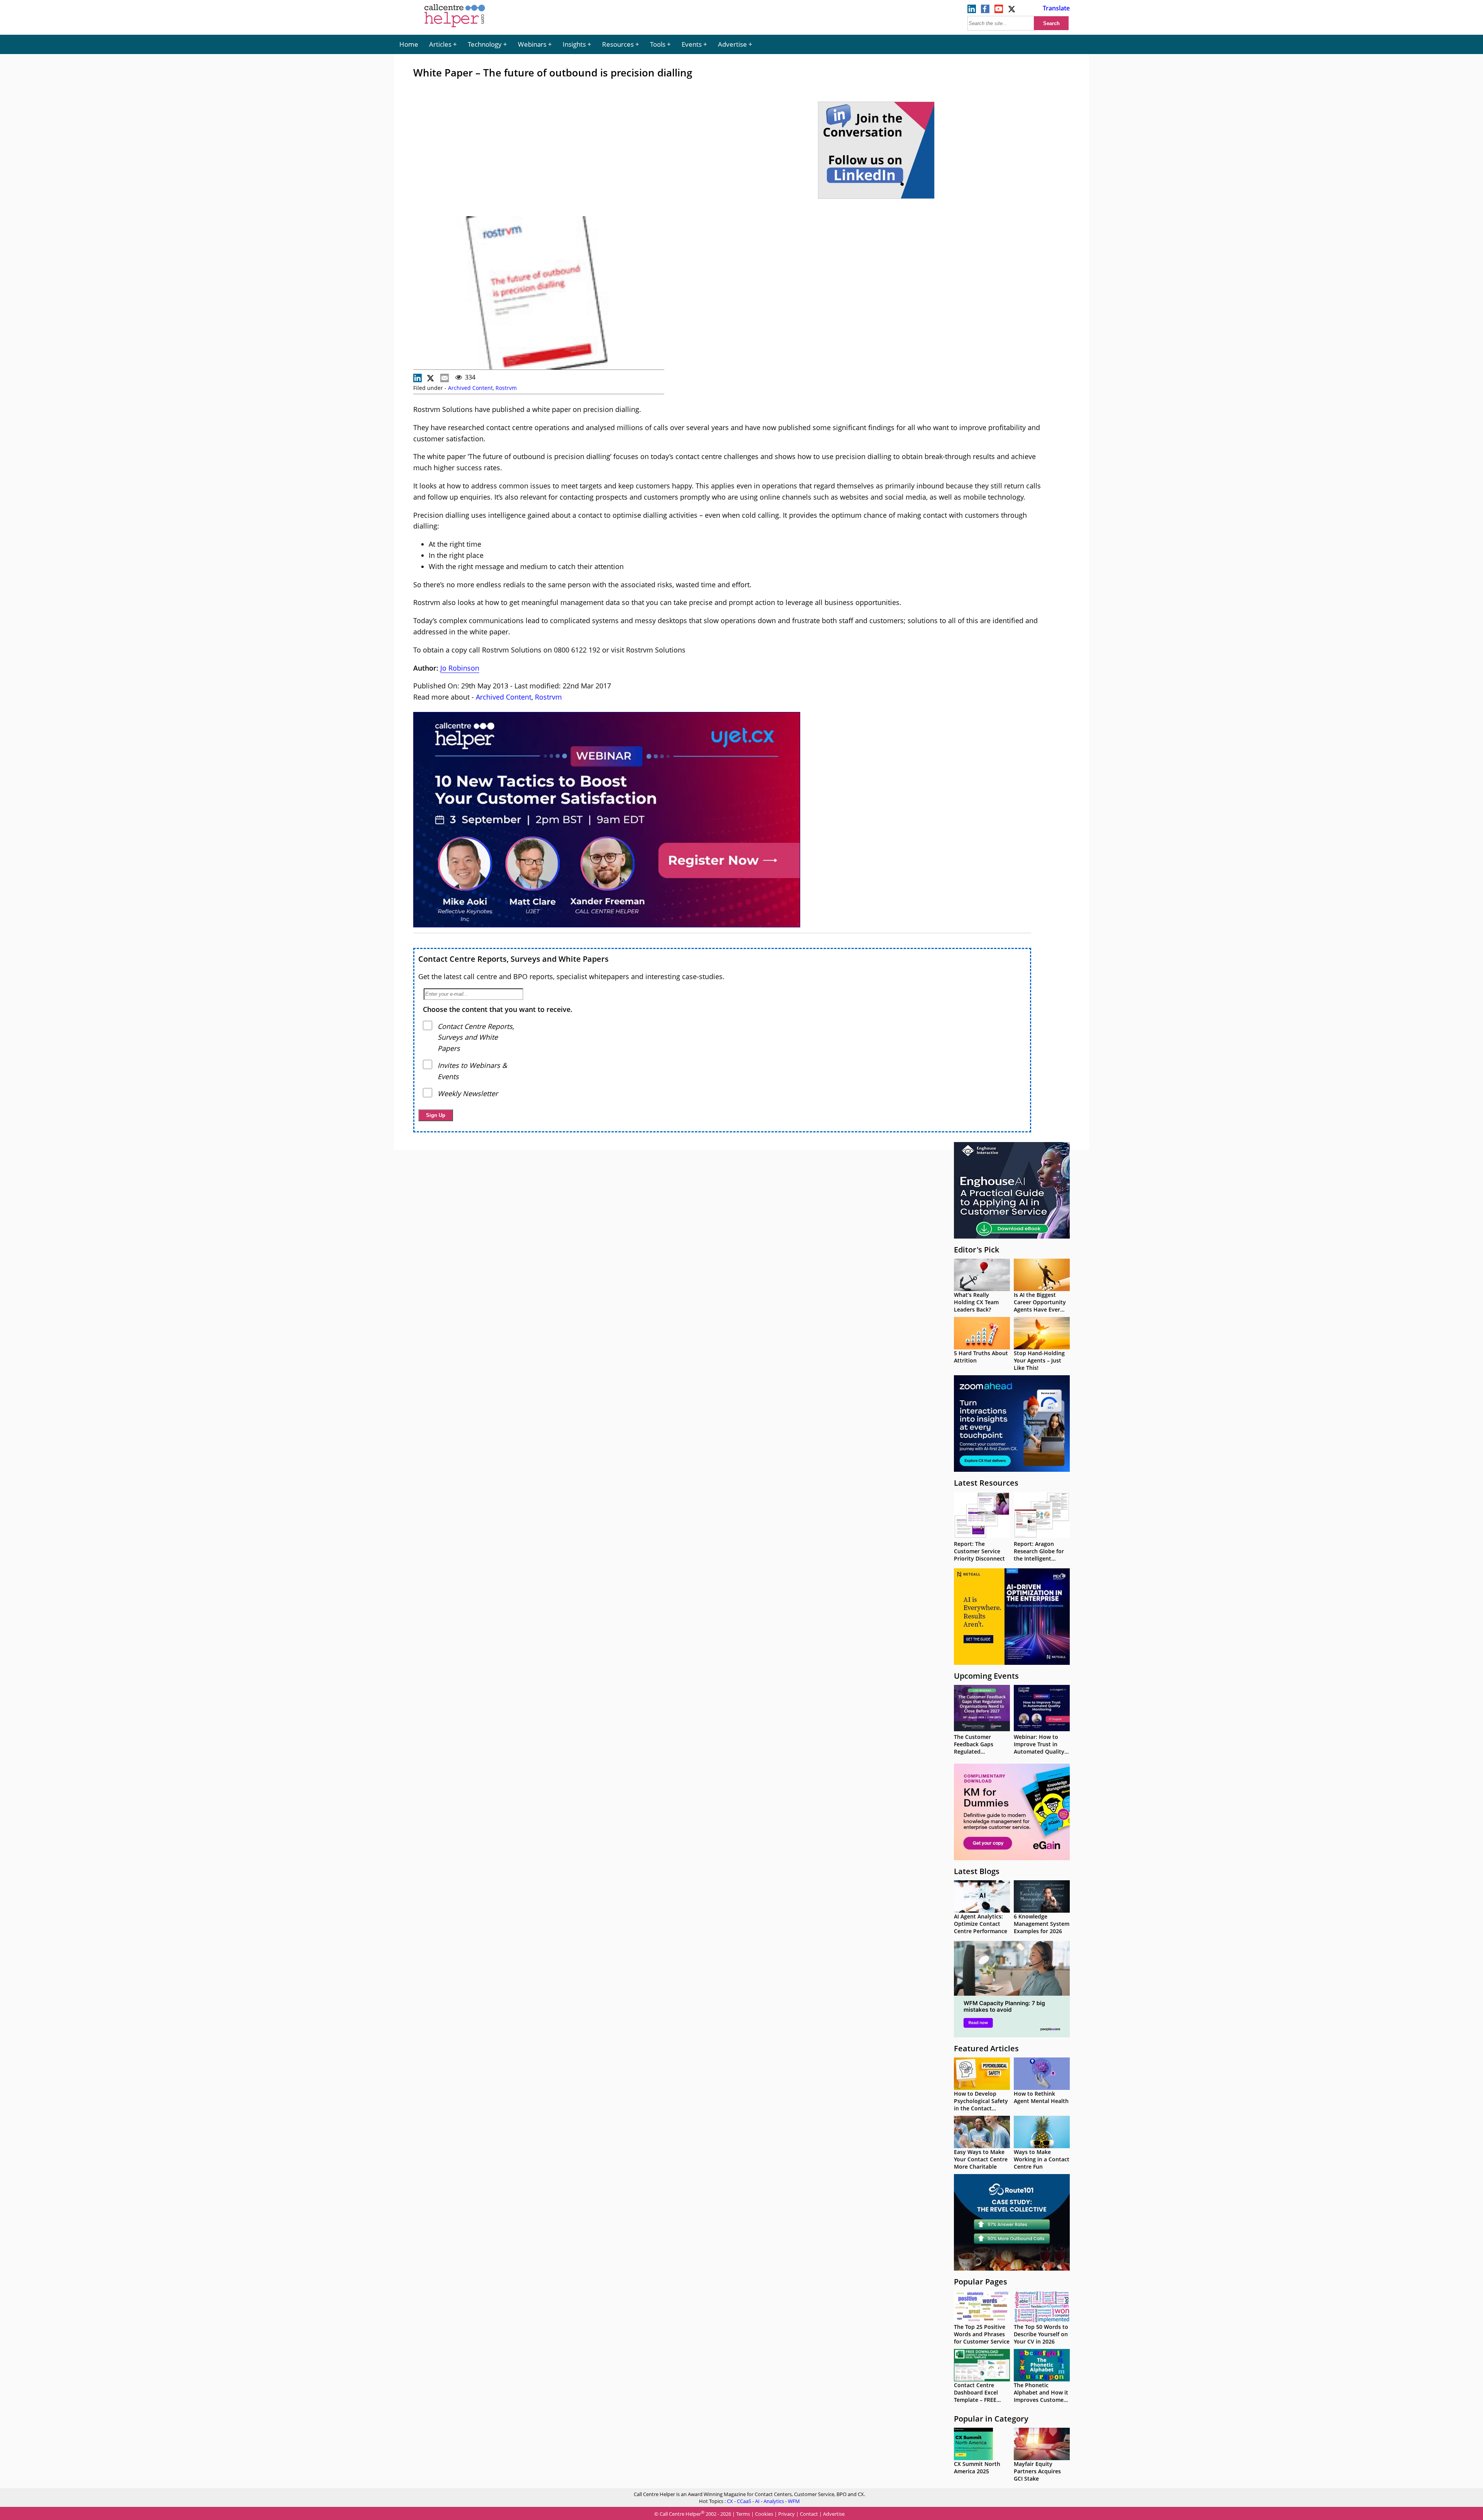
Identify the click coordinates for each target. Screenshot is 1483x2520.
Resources (618, 44)
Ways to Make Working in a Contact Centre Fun (1042, 2159)
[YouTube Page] (999, 11)
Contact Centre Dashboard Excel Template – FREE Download (976, 2396)
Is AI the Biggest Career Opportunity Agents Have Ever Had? (1040, 1306)
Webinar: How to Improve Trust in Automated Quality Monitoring (1039, 1748)
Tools (658, 44)
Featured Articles (986, 2048)
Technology (485, 44)
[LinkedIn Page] (972, 11)
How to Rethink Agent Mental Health (1041, 2097)
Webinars (532, 44)
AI (757, 2501)
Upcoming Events (986, 1676)
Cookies (764, 2514)
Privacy (786, 2514)
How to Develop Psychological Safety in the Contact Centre (981, 2105)
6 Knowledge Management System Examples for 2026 (1042, 1924)
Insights (574, 44)
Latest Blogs (977, 1871)
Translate (1056, 8)
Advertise (732, 44)
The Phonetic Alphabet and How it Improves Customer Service (1041, 2396)
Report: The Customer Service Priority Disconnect (979, 1551)
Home (409, 44)
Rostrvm (506, 388)
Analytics (774, 2501)
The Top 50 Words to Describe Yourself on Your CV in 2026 (1041, 2334)
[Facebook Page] (985, 11)
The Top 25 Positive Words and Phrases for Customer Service (982, 2334)
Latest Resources (986, 1483)
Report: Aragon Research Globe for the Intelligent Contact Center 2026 (1041, 1555)
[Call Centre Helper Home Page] (455, 28)
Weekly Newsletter (468, 1093)
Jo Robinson (460, 668)
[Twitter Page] (1012, 11)
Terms (743, 2514)
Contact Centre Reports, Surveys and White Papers (513, 959)
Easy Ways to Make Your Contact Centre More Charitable (981, 2159)
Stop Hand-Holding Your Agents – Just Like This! (1039, 1360)
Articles (440, 44)
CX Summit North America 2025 (977, 2467)
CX (730, 2501)
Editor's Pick (977, 1250)
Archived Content (470, 388)
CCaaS (744, 2501)
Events (692, 44)
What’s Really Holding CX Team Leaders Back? (976, 1302)
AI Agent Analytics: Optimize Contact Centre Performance (981, 1924)
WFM (794, 2501)
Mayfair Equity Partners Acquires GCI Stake (1037, 2471)
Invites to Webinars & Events (472, 1071)
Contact (809, 2514)
